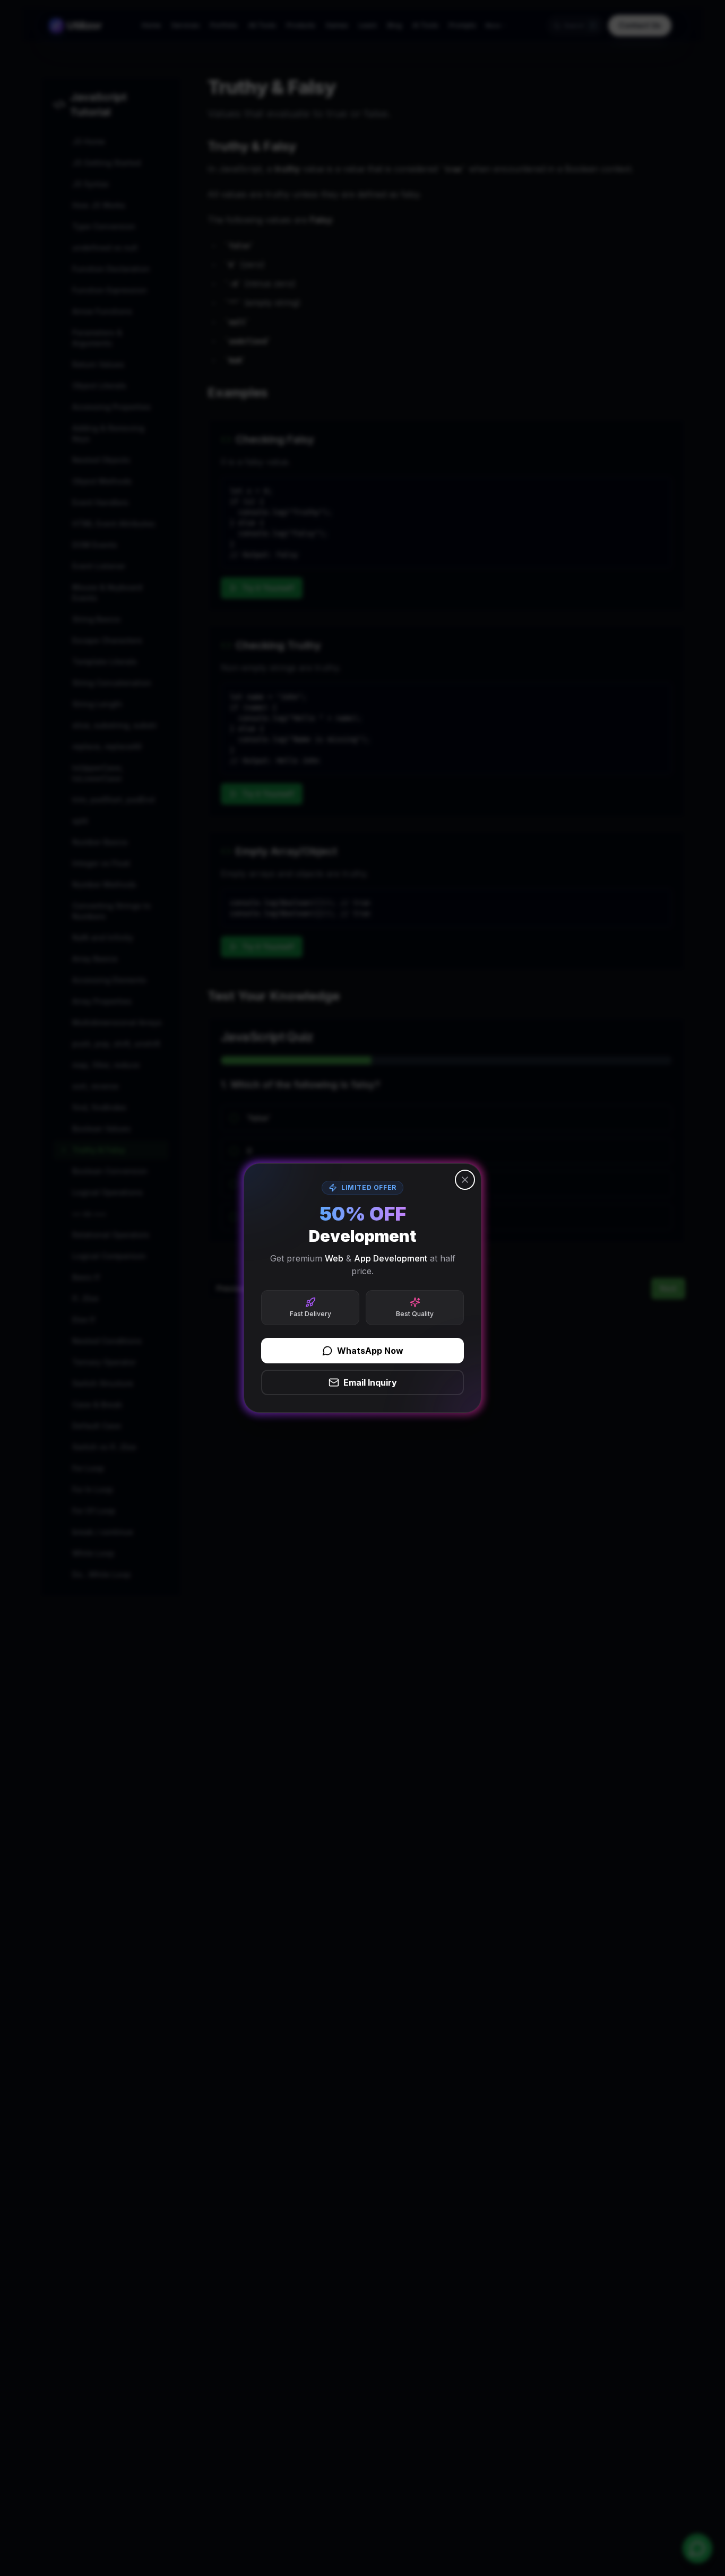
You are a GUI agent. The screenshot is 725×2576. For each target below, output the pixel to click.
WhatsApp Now (370, 1351)
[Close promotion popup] (465, 1180)
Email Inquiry (370, 1382)
